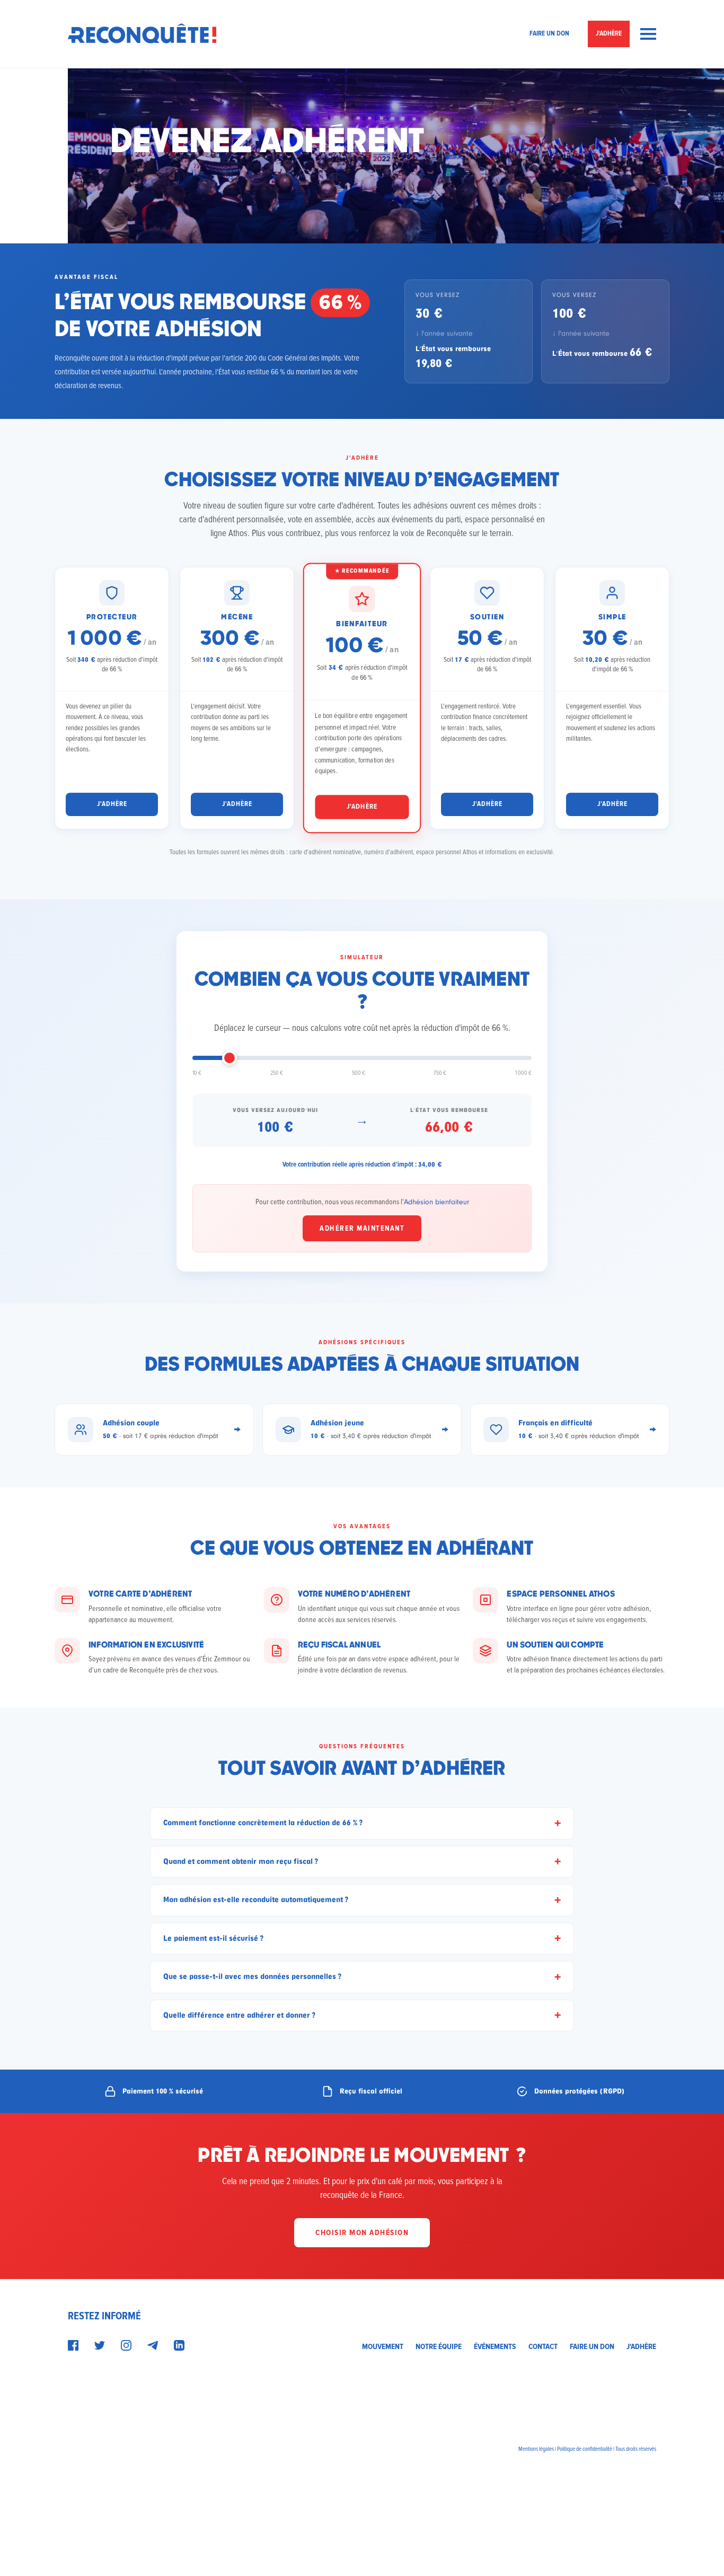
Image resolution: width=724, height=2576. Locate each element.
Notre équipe (439, 2346)
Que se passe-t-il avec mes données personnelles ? (253, 1977)
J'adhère (609, 33)
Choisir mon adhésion (362, 2232)
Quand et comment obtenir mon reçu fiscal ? (241, 1861)
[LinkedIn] (179, 2345)
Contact (543, 2346)
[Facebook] (73, 2345)
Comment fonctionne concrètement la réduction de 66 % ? (263, 1823)
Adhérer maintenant (362, 1228)
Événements (495, 2346)
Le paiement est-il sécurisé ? (214, 1938)
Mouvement (383, 2346)
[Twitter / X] (100, 2345)
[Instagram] (126, 2345)
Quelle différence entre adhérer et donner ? (240, 2015)
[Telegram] (153, 2345)
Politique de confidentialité (585, 2449)
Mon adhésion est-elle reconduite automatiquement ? (256, 1900)
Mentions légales (536, 2449)
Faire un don (549, 33)
